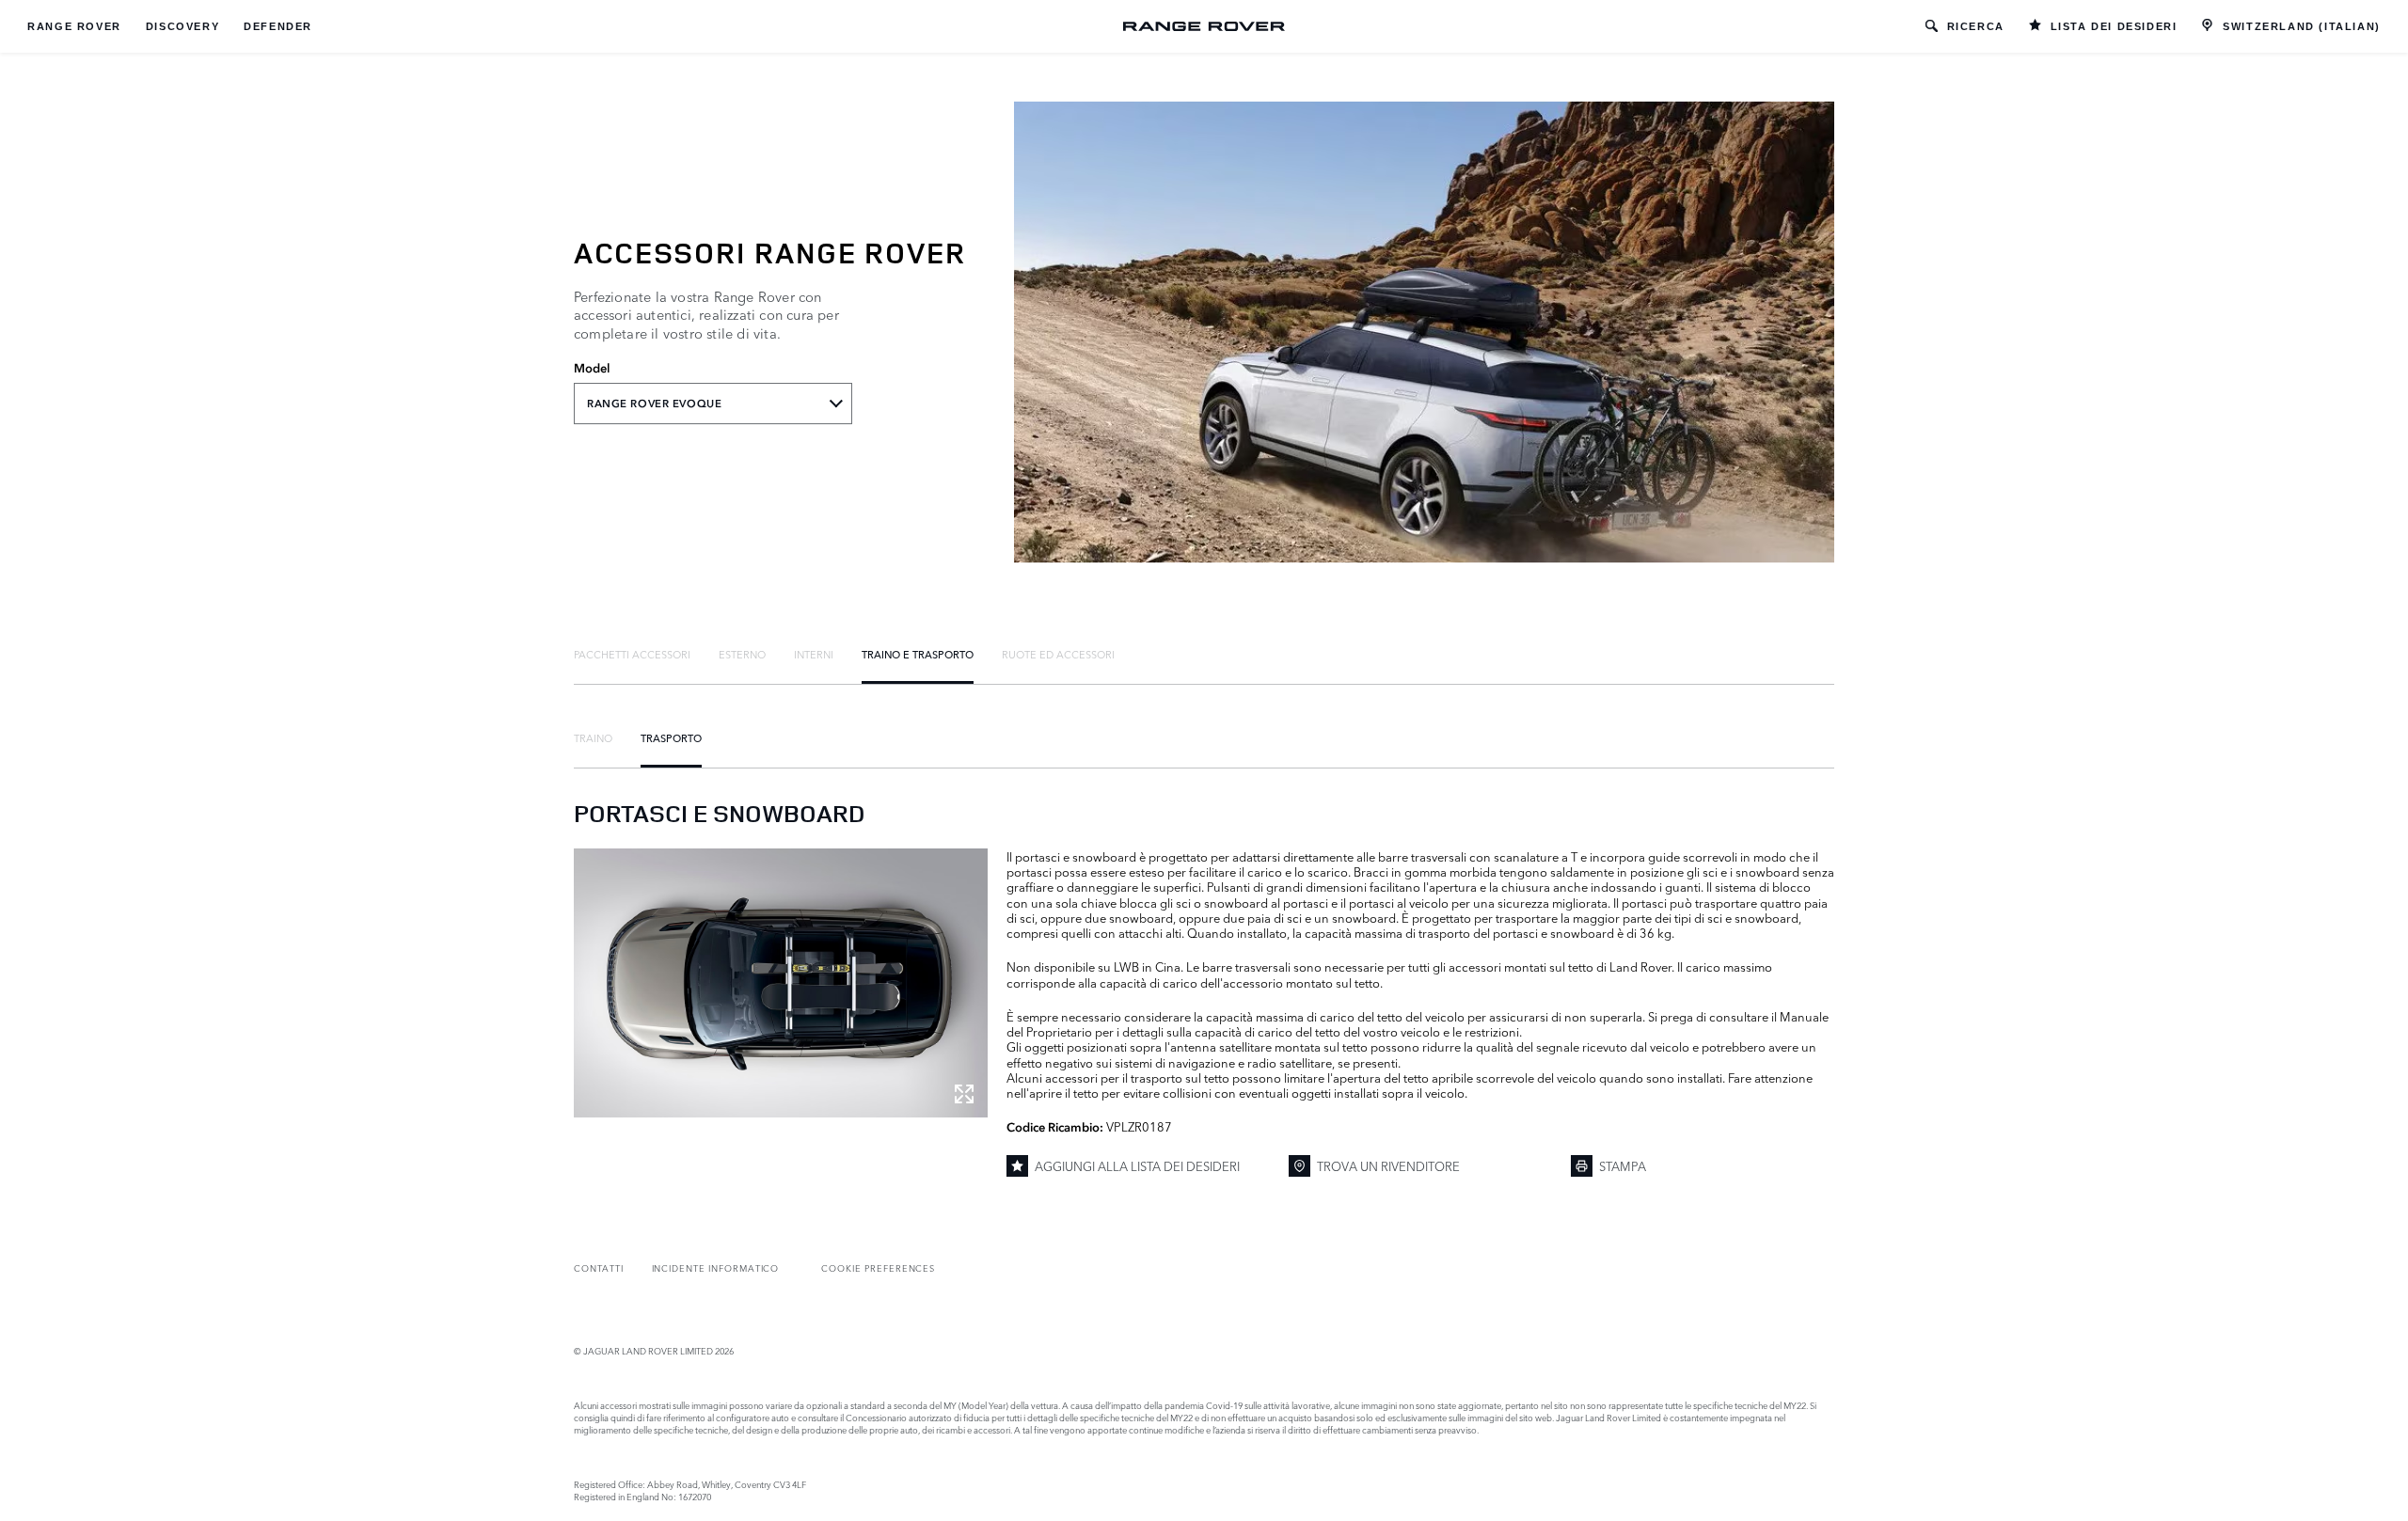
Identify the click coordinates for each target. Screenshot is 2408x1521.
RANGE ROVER (74, 26)
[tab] (632, 654)
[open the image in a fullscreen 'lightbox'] (781, 983)
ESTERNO (742, 654)
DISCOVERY (182, 26)
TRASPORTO (671, 737)
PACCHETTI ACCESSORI (632, 654)
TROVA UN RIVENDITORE (1388, 1165)
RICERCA (1976, 26)
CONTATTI (599, 1267)
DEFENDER (278, 26)
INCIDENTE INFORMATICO (716, 1267)
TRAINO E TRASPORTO (918, 654)
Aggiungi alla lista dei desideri (1137, 1165)
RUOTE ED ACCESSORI (1058, 654)
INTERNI (814, 654)
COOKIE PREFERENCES (878, 1267)
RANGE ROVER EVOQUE (654, 404)
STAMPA (1623, 1165)
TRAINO (593, 737)
